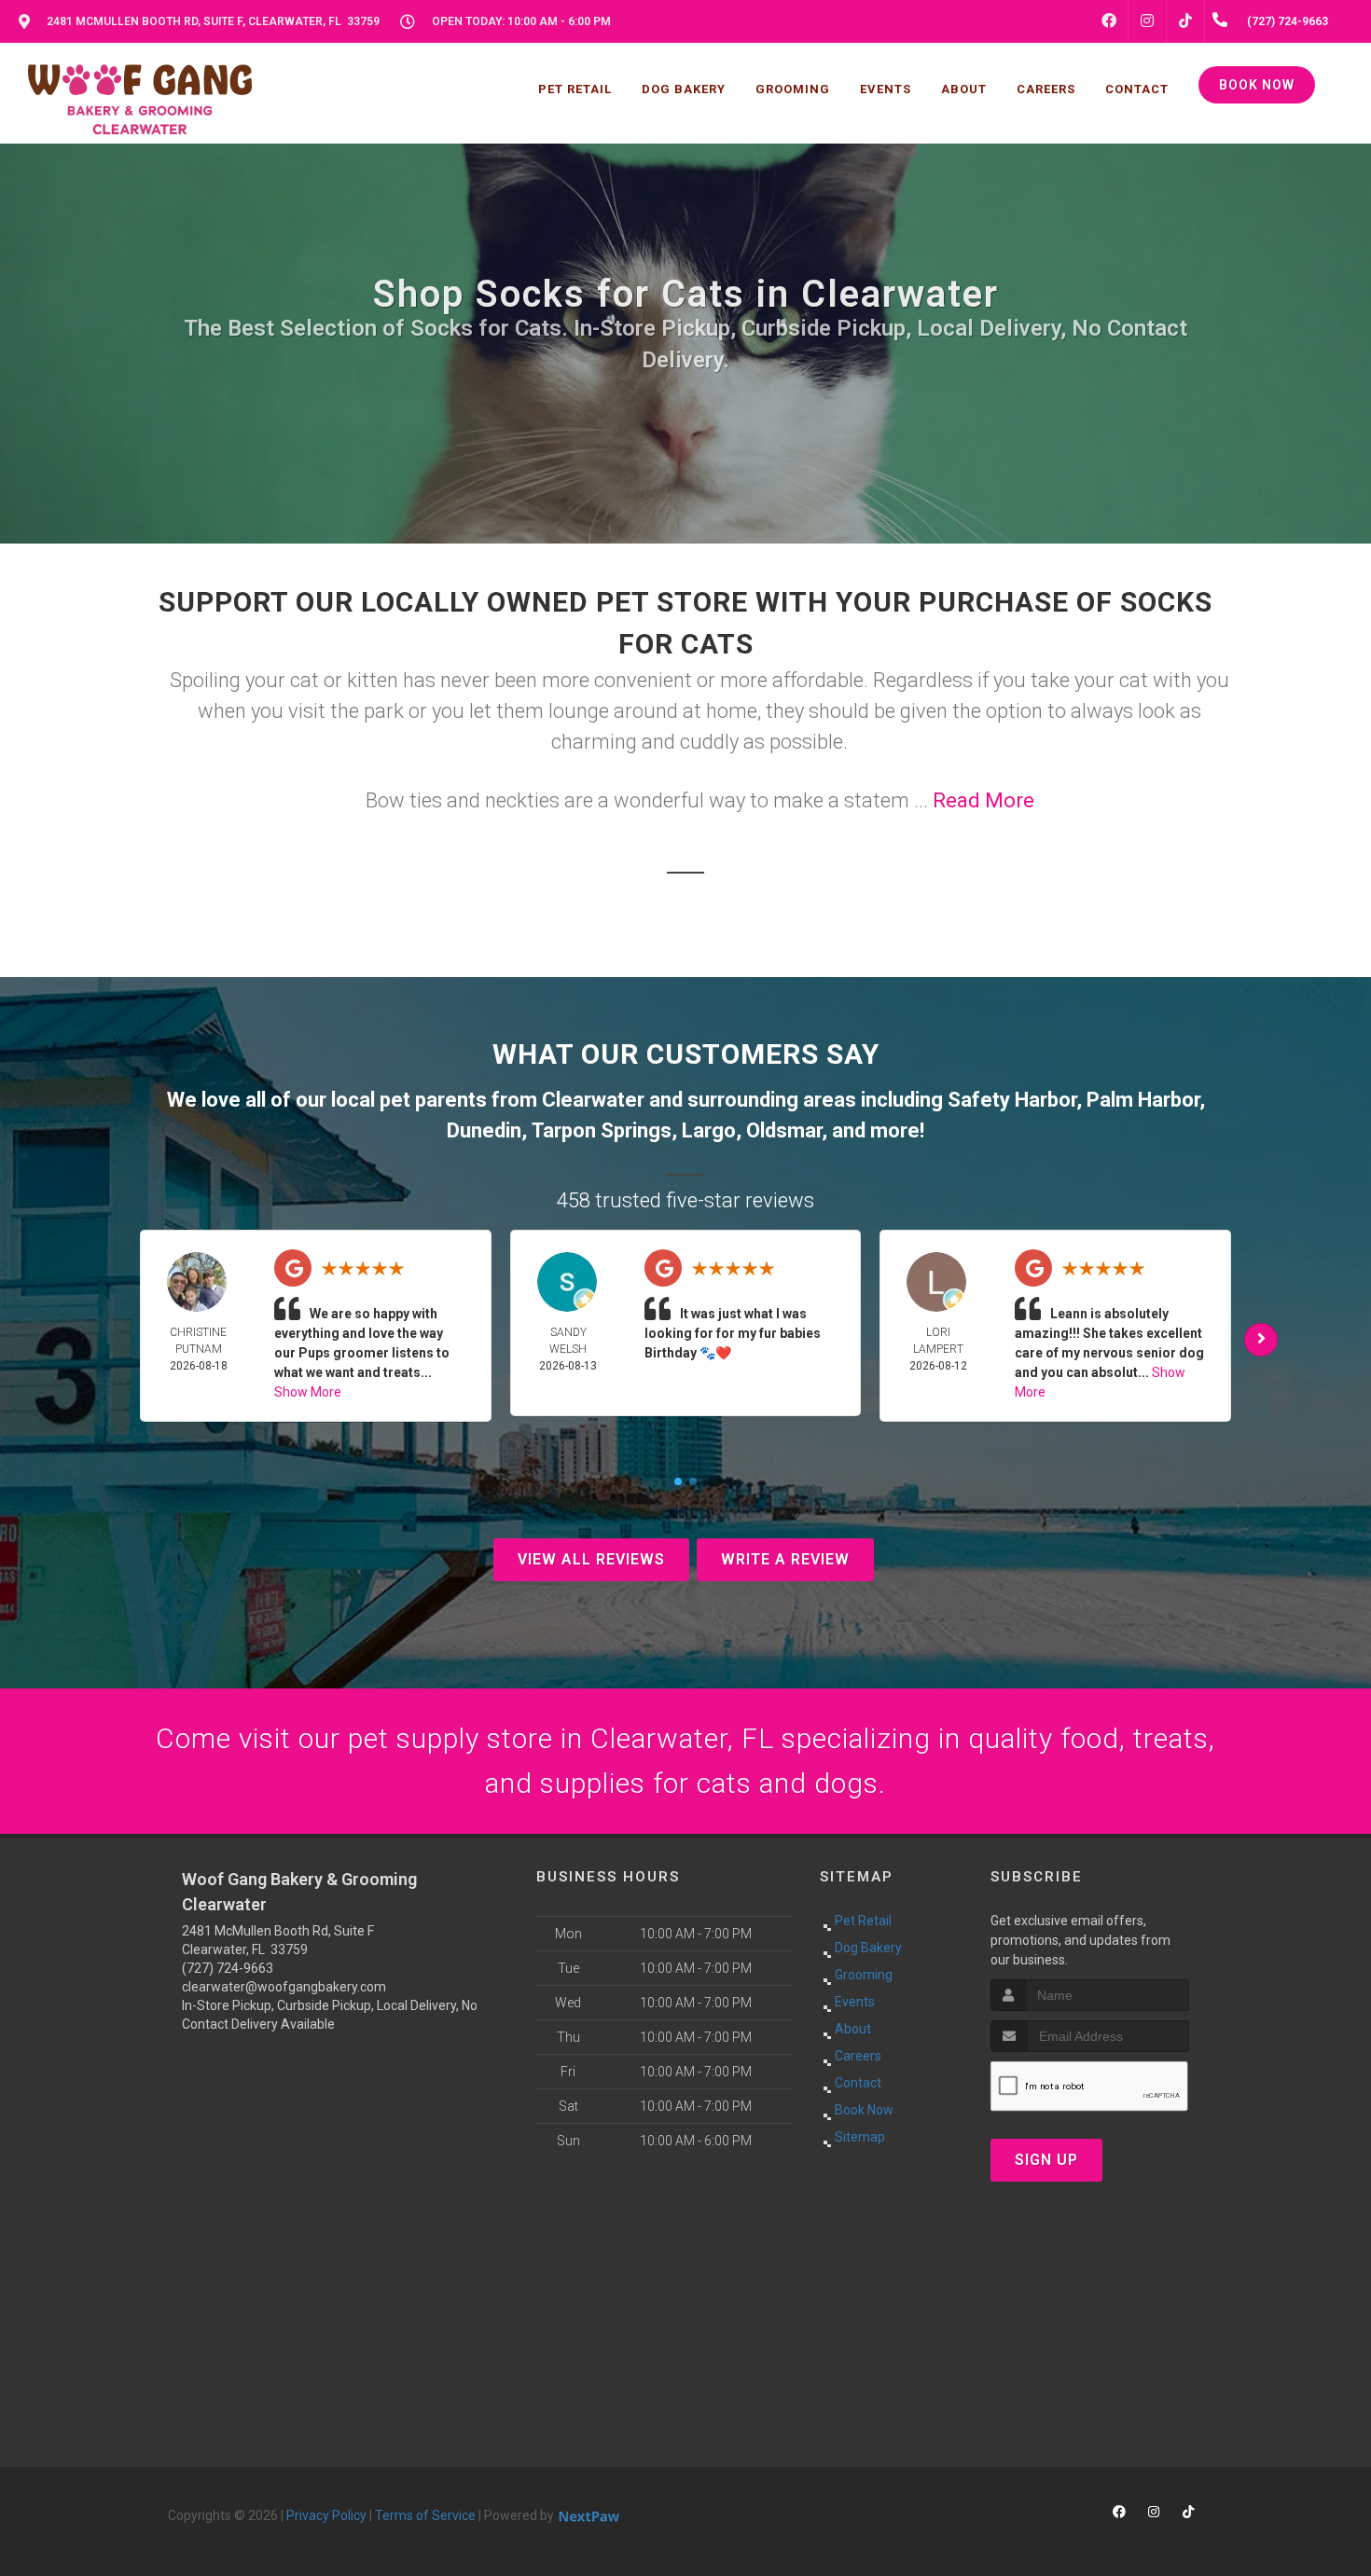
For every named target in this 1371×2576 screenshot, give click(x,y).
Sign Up (1046, 2160)
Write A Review (785, 1559)
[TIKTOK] (1185, 21)
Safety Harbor (1012, 1100)
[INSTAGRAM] (1147, 21)
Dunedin (484, 1130)
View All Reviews (591, 1559)
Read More (983, 800)
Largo (709, 1130)
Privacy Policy (326, 2515)
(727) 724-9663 (228, 1968)
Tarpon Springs (602, 1130)
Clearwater (593, 1100)
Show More (308, 1392)
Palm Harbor (1143, 1100)
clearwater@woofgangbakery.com (284, 1987)
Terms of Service (425, 2515)
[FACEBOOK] (1109, 21)
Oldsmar (784, 1130)
